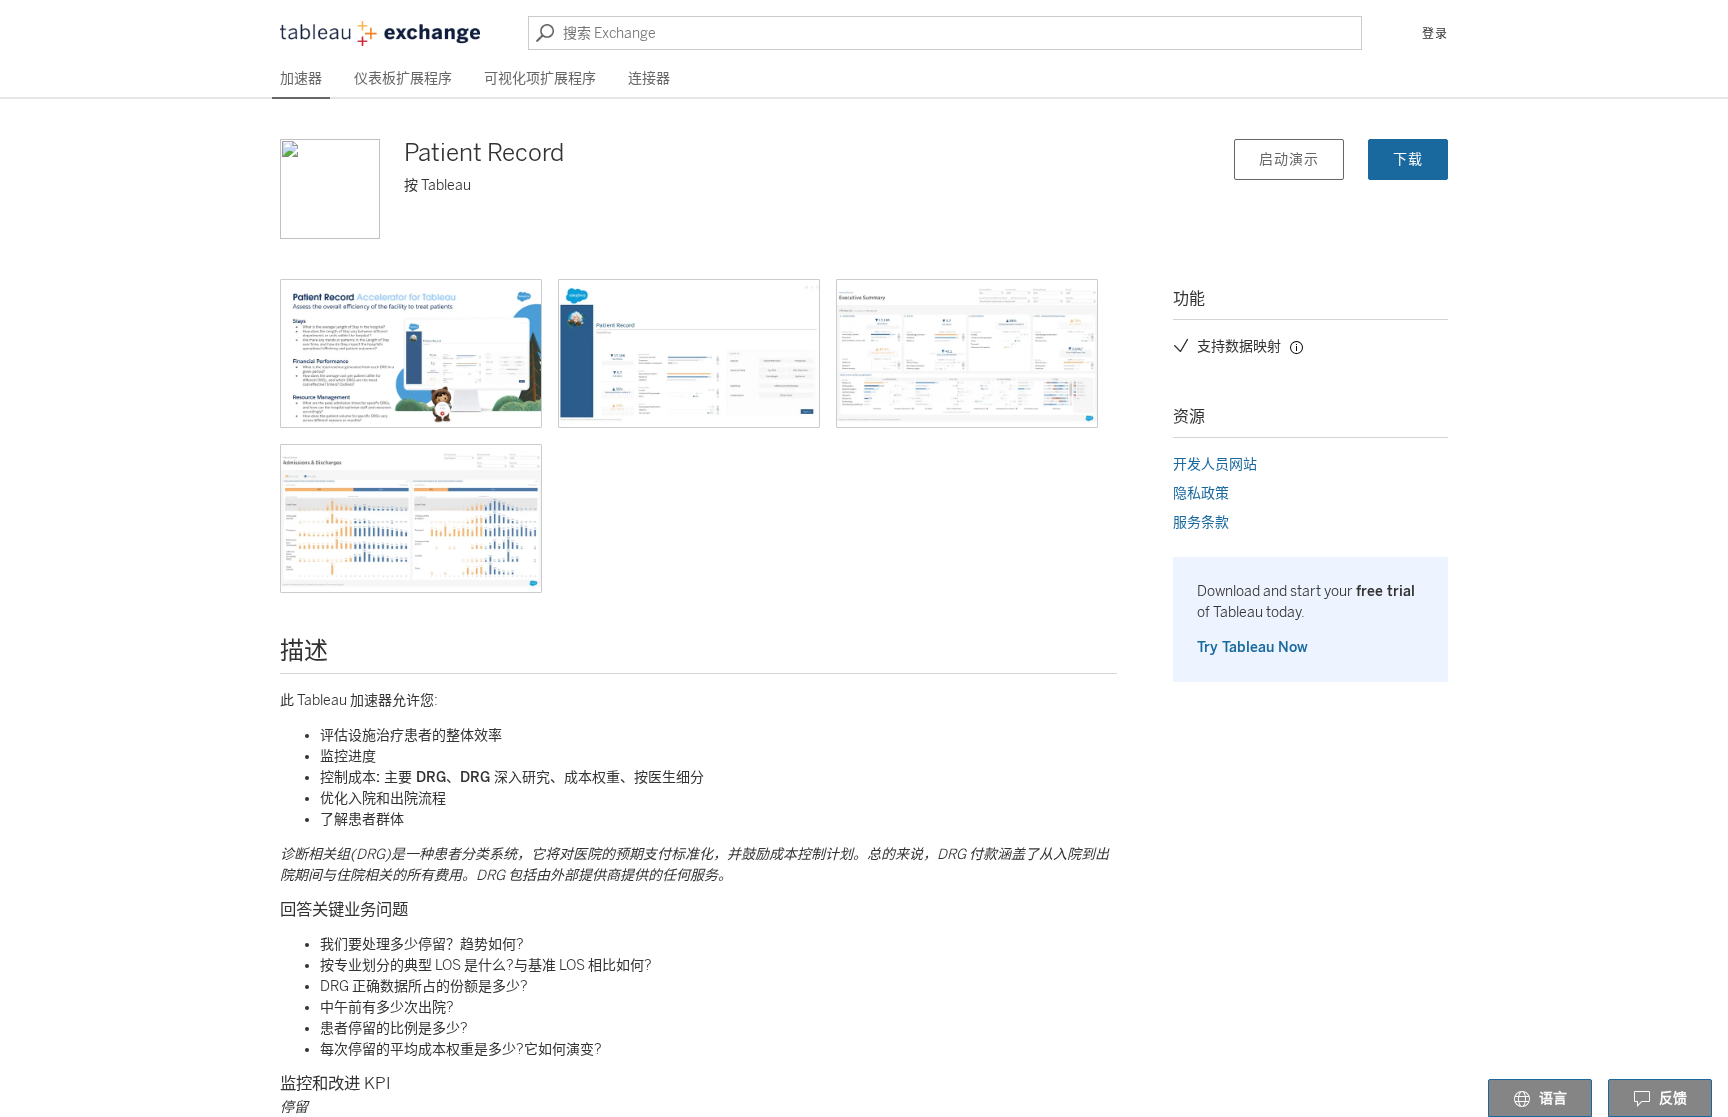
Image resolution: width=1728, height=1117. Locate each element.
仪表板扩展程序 (403, 78)
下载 (1408, 159)
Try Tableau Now (1252, 647)
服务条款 (1201, 522)
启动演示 (1289, 159)
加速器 (301, 78)
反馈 (1673, 1098)
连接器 (649, 78)
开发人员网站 (1215, 464)
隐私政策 (1201, 493)
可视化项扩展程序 (540, 78)
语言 (1553, 1098)
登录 (1435, 34)
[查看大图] (411, 353)
